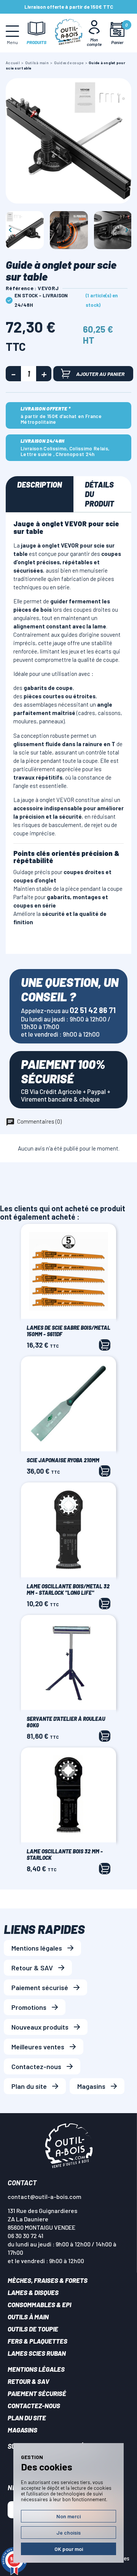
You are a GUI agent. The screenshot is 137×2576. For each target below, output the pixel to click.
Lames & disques (33, 2292)
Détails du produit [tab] (100, 494)
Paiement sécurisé (40, 1987)
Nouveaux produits (40, 2027)
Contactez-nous (36, 2066)
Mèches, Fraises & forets (48, 2280)
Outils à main (28, 2317)
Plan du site (29, 2086)
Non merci (68, 2516)
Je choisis (68, 2533)
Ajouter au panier (100, 374)
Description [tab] (40, 485)
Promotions (29, 2007)
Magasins (91, 2086)
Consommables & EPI (39, 2305)
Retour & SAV (32, 1968)
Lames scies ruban (37, 2353)
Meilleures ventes (38, 2047)
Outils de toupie (33, 2329)
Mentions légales (37, 1948)
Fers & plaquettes (37, 2341)
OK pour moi (69, 2549)
